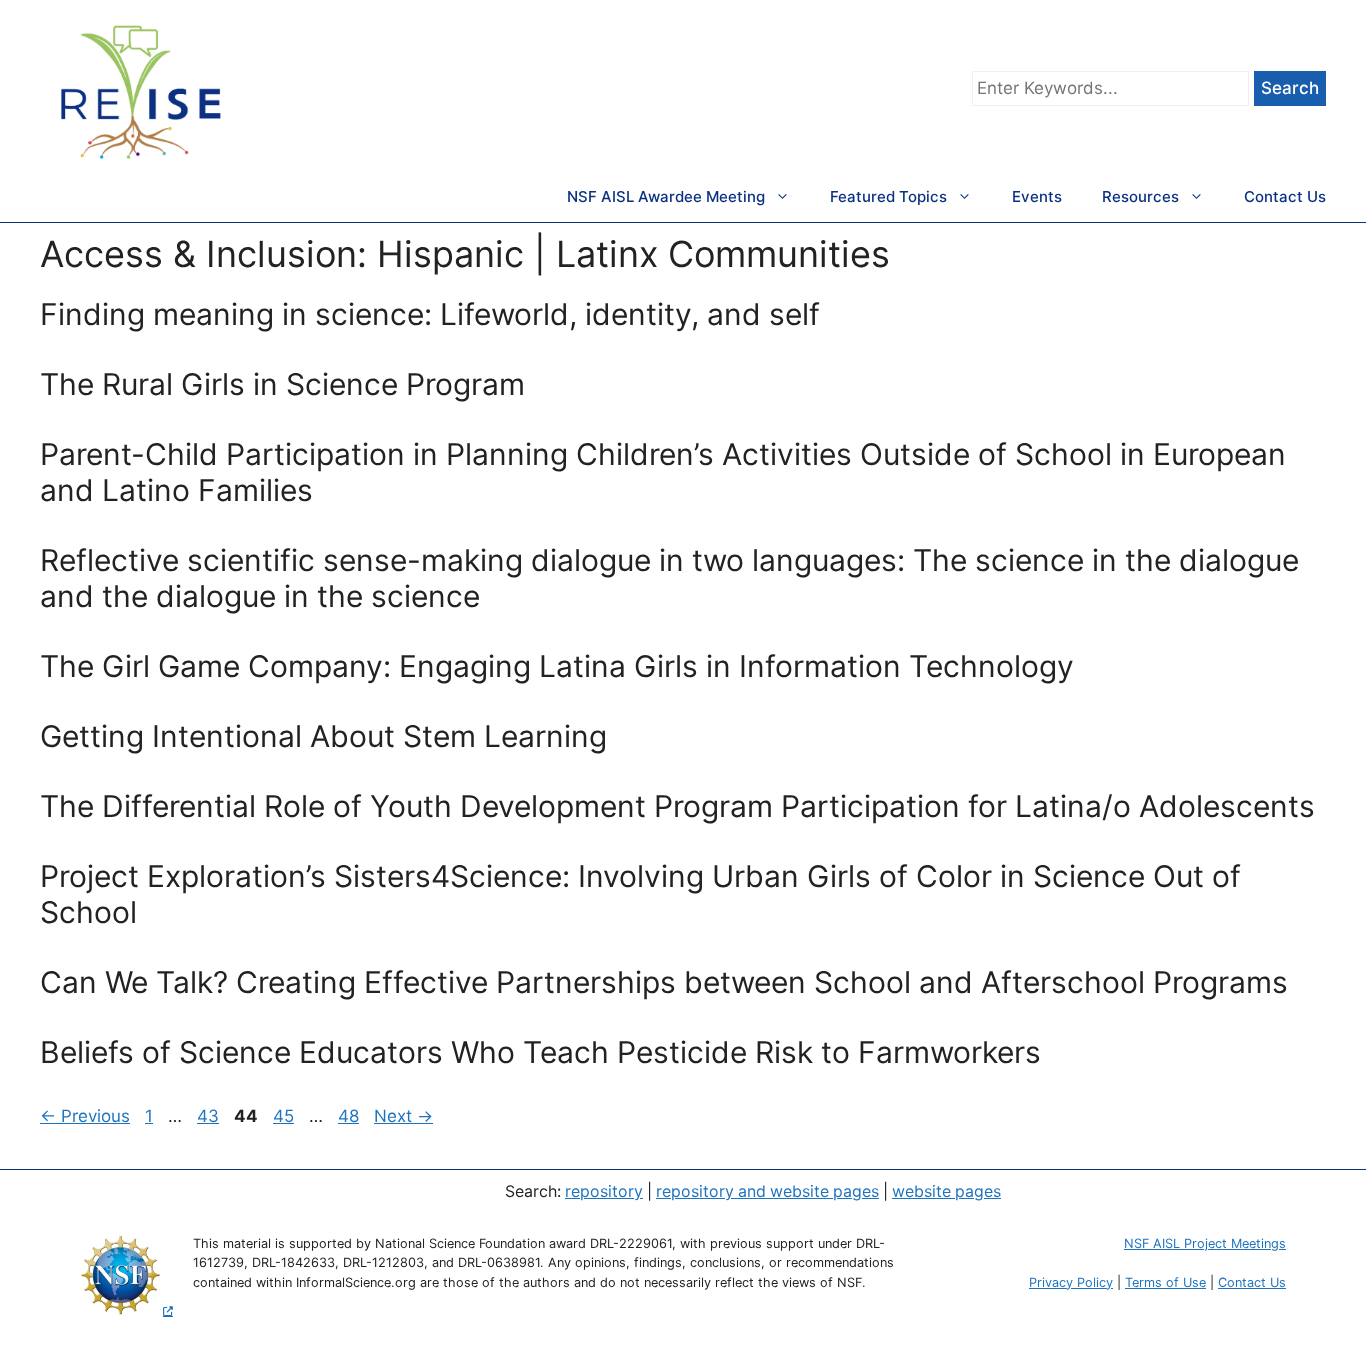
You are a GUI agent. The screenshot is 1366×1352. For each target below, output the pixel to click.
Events (1037, 196)
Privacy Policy (1071, 1282)
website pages (946, 1191)
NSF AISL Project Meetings (1205, 1243)
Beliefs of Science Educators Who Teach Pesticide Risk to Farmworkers (540, 1052)
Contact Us (1285, 196)
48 (350, 1116)
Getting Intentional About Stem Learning (323, 736)
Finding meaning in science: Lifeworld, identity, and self (430, 314)
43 (210, 1116)
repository (604, 1191)
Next (403, 1116)
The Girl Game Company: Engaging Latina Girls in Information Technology (557, 666)
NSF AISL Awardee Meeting (666, 196)
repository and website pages (767, 1191)
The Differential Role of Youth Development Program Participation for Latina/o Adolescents (677, 806)
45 (285, 1116)
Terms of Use (1165, 1282)
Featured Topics (888, 196)
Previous (85, 1116)
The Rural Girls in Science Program (282, 384)
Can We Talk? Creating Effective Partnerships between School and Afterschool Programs (664, 982)
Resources (1140, 196)
